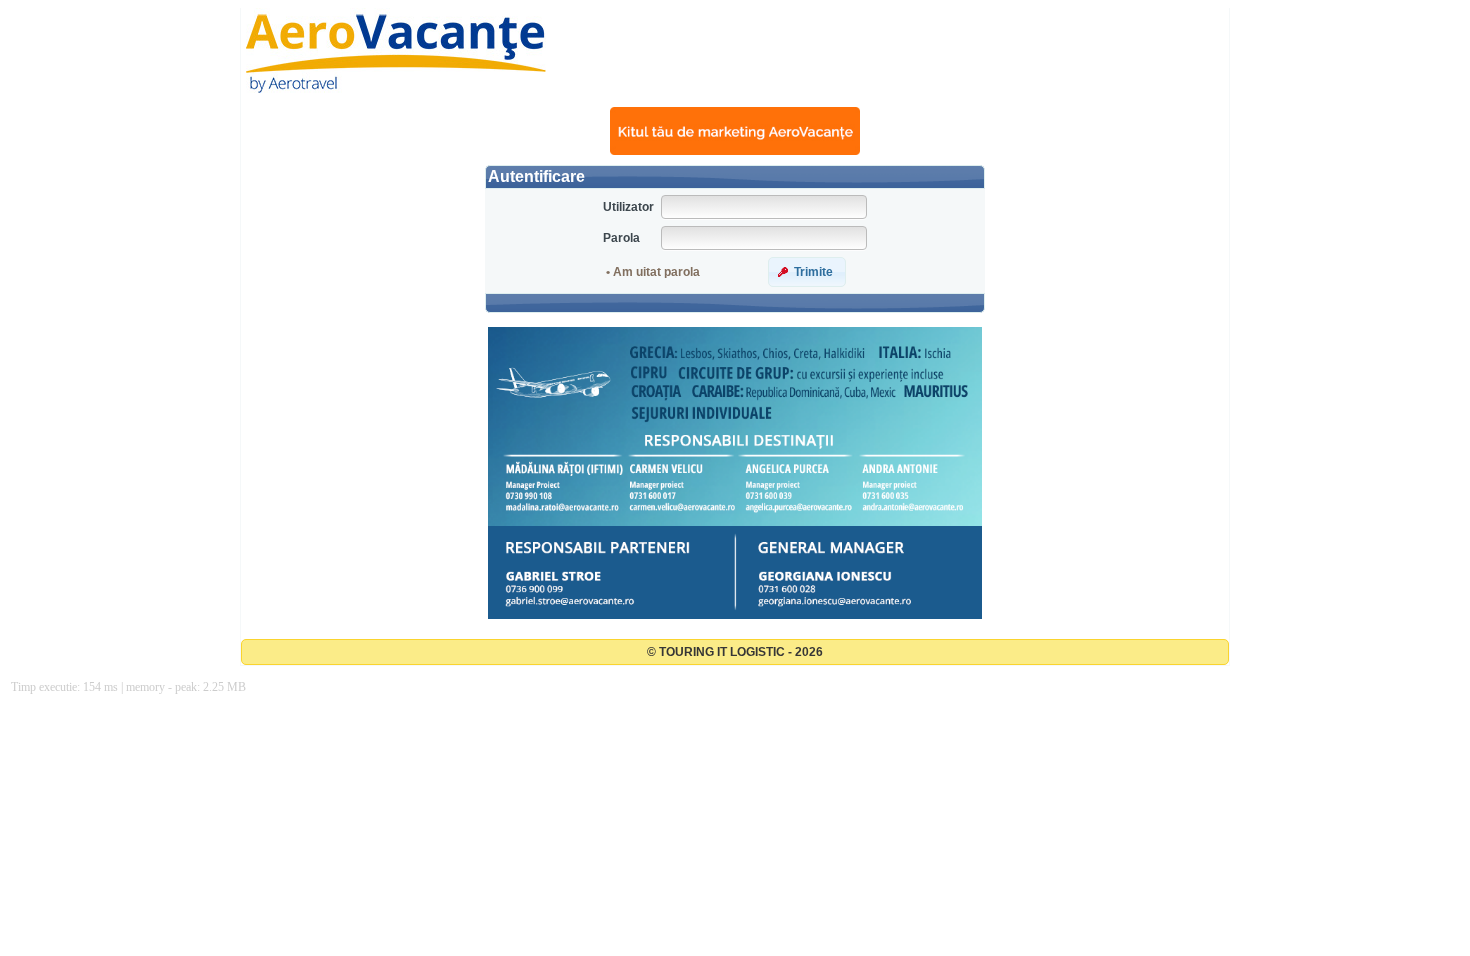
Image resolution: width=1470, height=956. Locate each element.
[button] (807, 272)
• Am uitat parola (653, 272)
